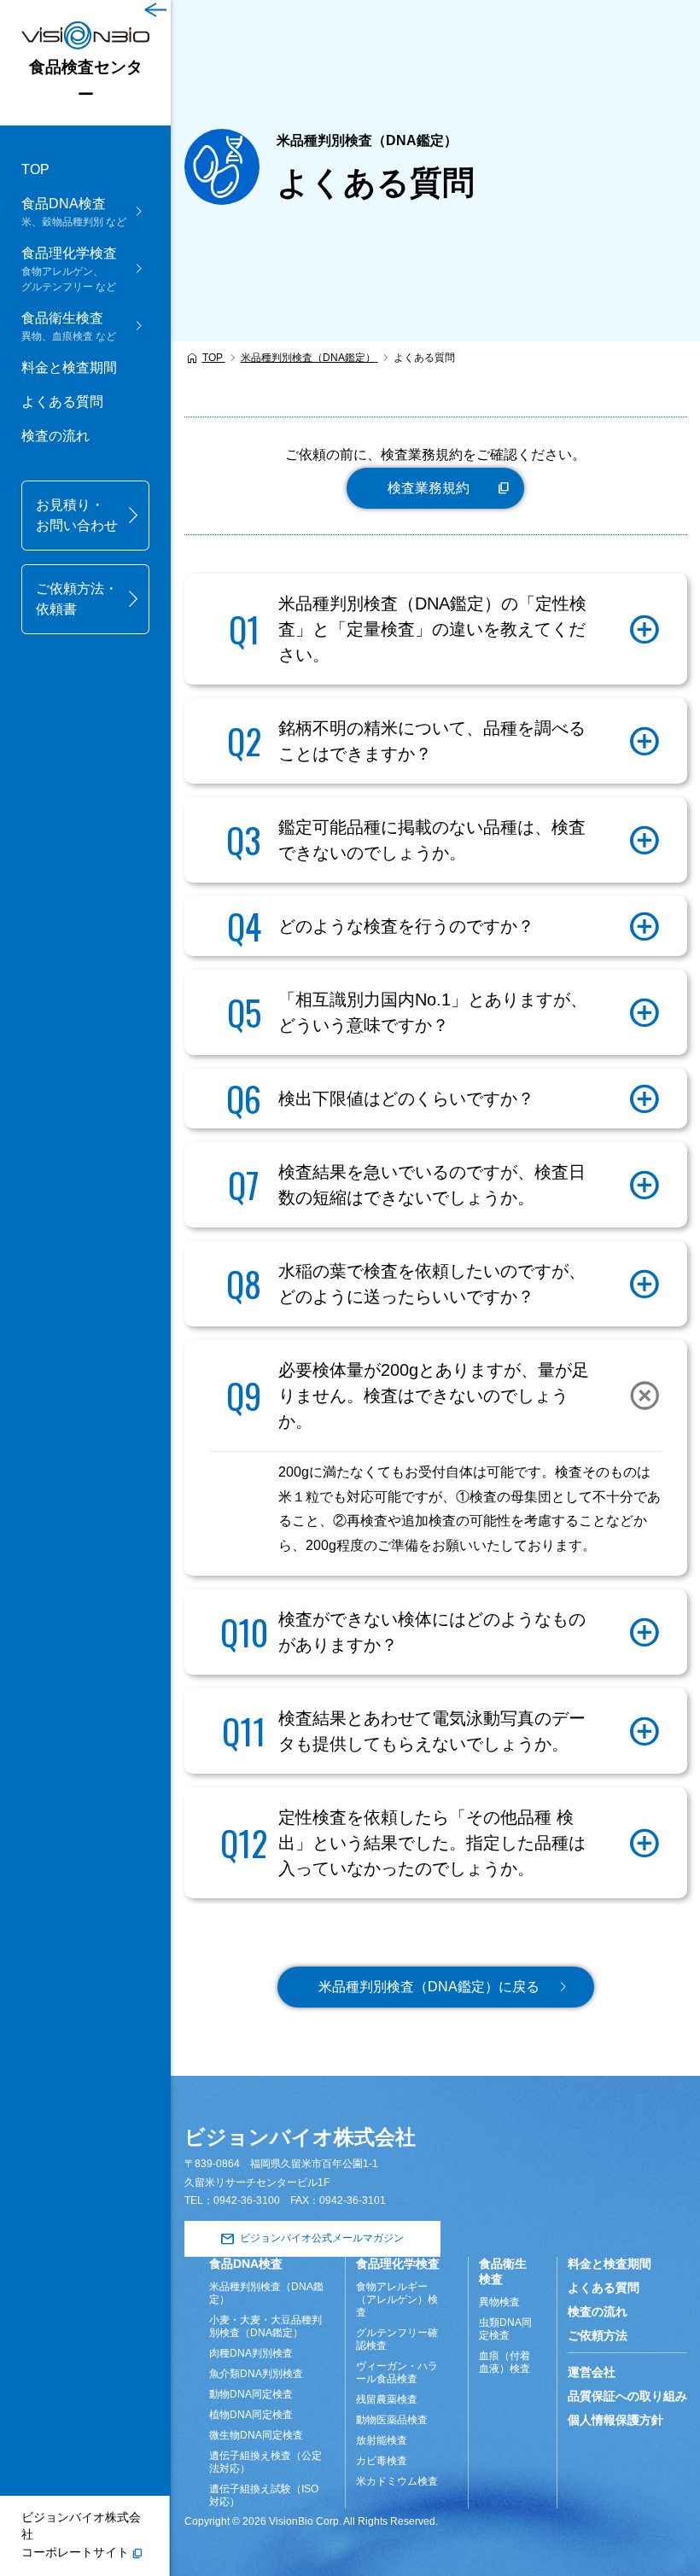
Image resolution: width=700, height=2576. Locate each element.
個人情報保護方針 (615, 2420)
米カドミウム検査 (397, 2481)
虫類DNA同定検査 (505, 2329)
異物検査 (499, 2302)
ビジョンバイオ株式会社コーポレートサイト (81, 2535)
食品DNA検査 (246, 2264)
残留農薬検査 (387, 2399)
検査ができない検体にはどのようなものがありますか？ (432, 1632)
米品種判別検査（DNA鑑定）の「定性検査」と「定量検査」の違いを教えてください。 (432, 629)
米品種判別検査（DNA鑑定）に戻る (429, 1987)
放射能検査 (382, 2440)
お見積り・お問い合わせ (77, 515)
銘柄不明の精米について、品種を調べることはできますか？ (432, 741)
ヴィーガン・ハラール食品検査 (397, 2372)
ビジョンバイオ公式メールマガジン (322, 2238)
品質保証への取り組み (627, 2396)
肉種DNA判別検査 (251, 2353)
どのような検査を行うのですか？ (406, 926)
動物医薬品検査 (392, 2420)
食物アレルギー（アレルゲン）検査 (397, 2299)
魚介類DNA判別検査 (256, 2374)
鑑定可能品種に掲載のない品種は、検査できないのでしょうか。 (432, 840)
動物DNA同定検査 (251, 2394)
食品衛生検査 (503, 2271)
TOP (35, 169)
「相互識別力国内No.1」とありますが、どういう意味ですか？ (433, 1012)
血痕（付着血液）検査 (505, 2362)
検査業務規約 (429, 488)
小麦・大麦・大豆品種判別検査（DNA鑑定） (265, 2326)
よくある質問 (62, 402)
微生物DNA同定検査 (256, 2435)
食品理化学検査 (398, 2264)
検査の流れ (55, 436)
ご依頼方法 (598, 2335)
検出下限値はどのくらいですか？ (406, 1099)
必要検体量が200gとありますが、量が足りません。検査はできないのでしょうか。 (434, 1396)
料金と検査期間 (69, 367)
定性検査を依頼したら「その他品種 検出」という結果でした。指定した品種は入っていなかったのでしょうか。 (432, 1843)
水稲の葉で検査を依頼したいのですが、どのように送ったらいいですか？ (432, 1284)
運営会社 (592, 2372)
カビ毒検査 (382, 2461)
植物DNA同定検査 (251, 2415)
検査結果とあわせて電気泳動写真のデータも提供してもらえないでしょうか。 (432, 1731)
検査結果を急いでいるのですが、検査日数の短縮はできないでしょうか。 (432, 1185)
